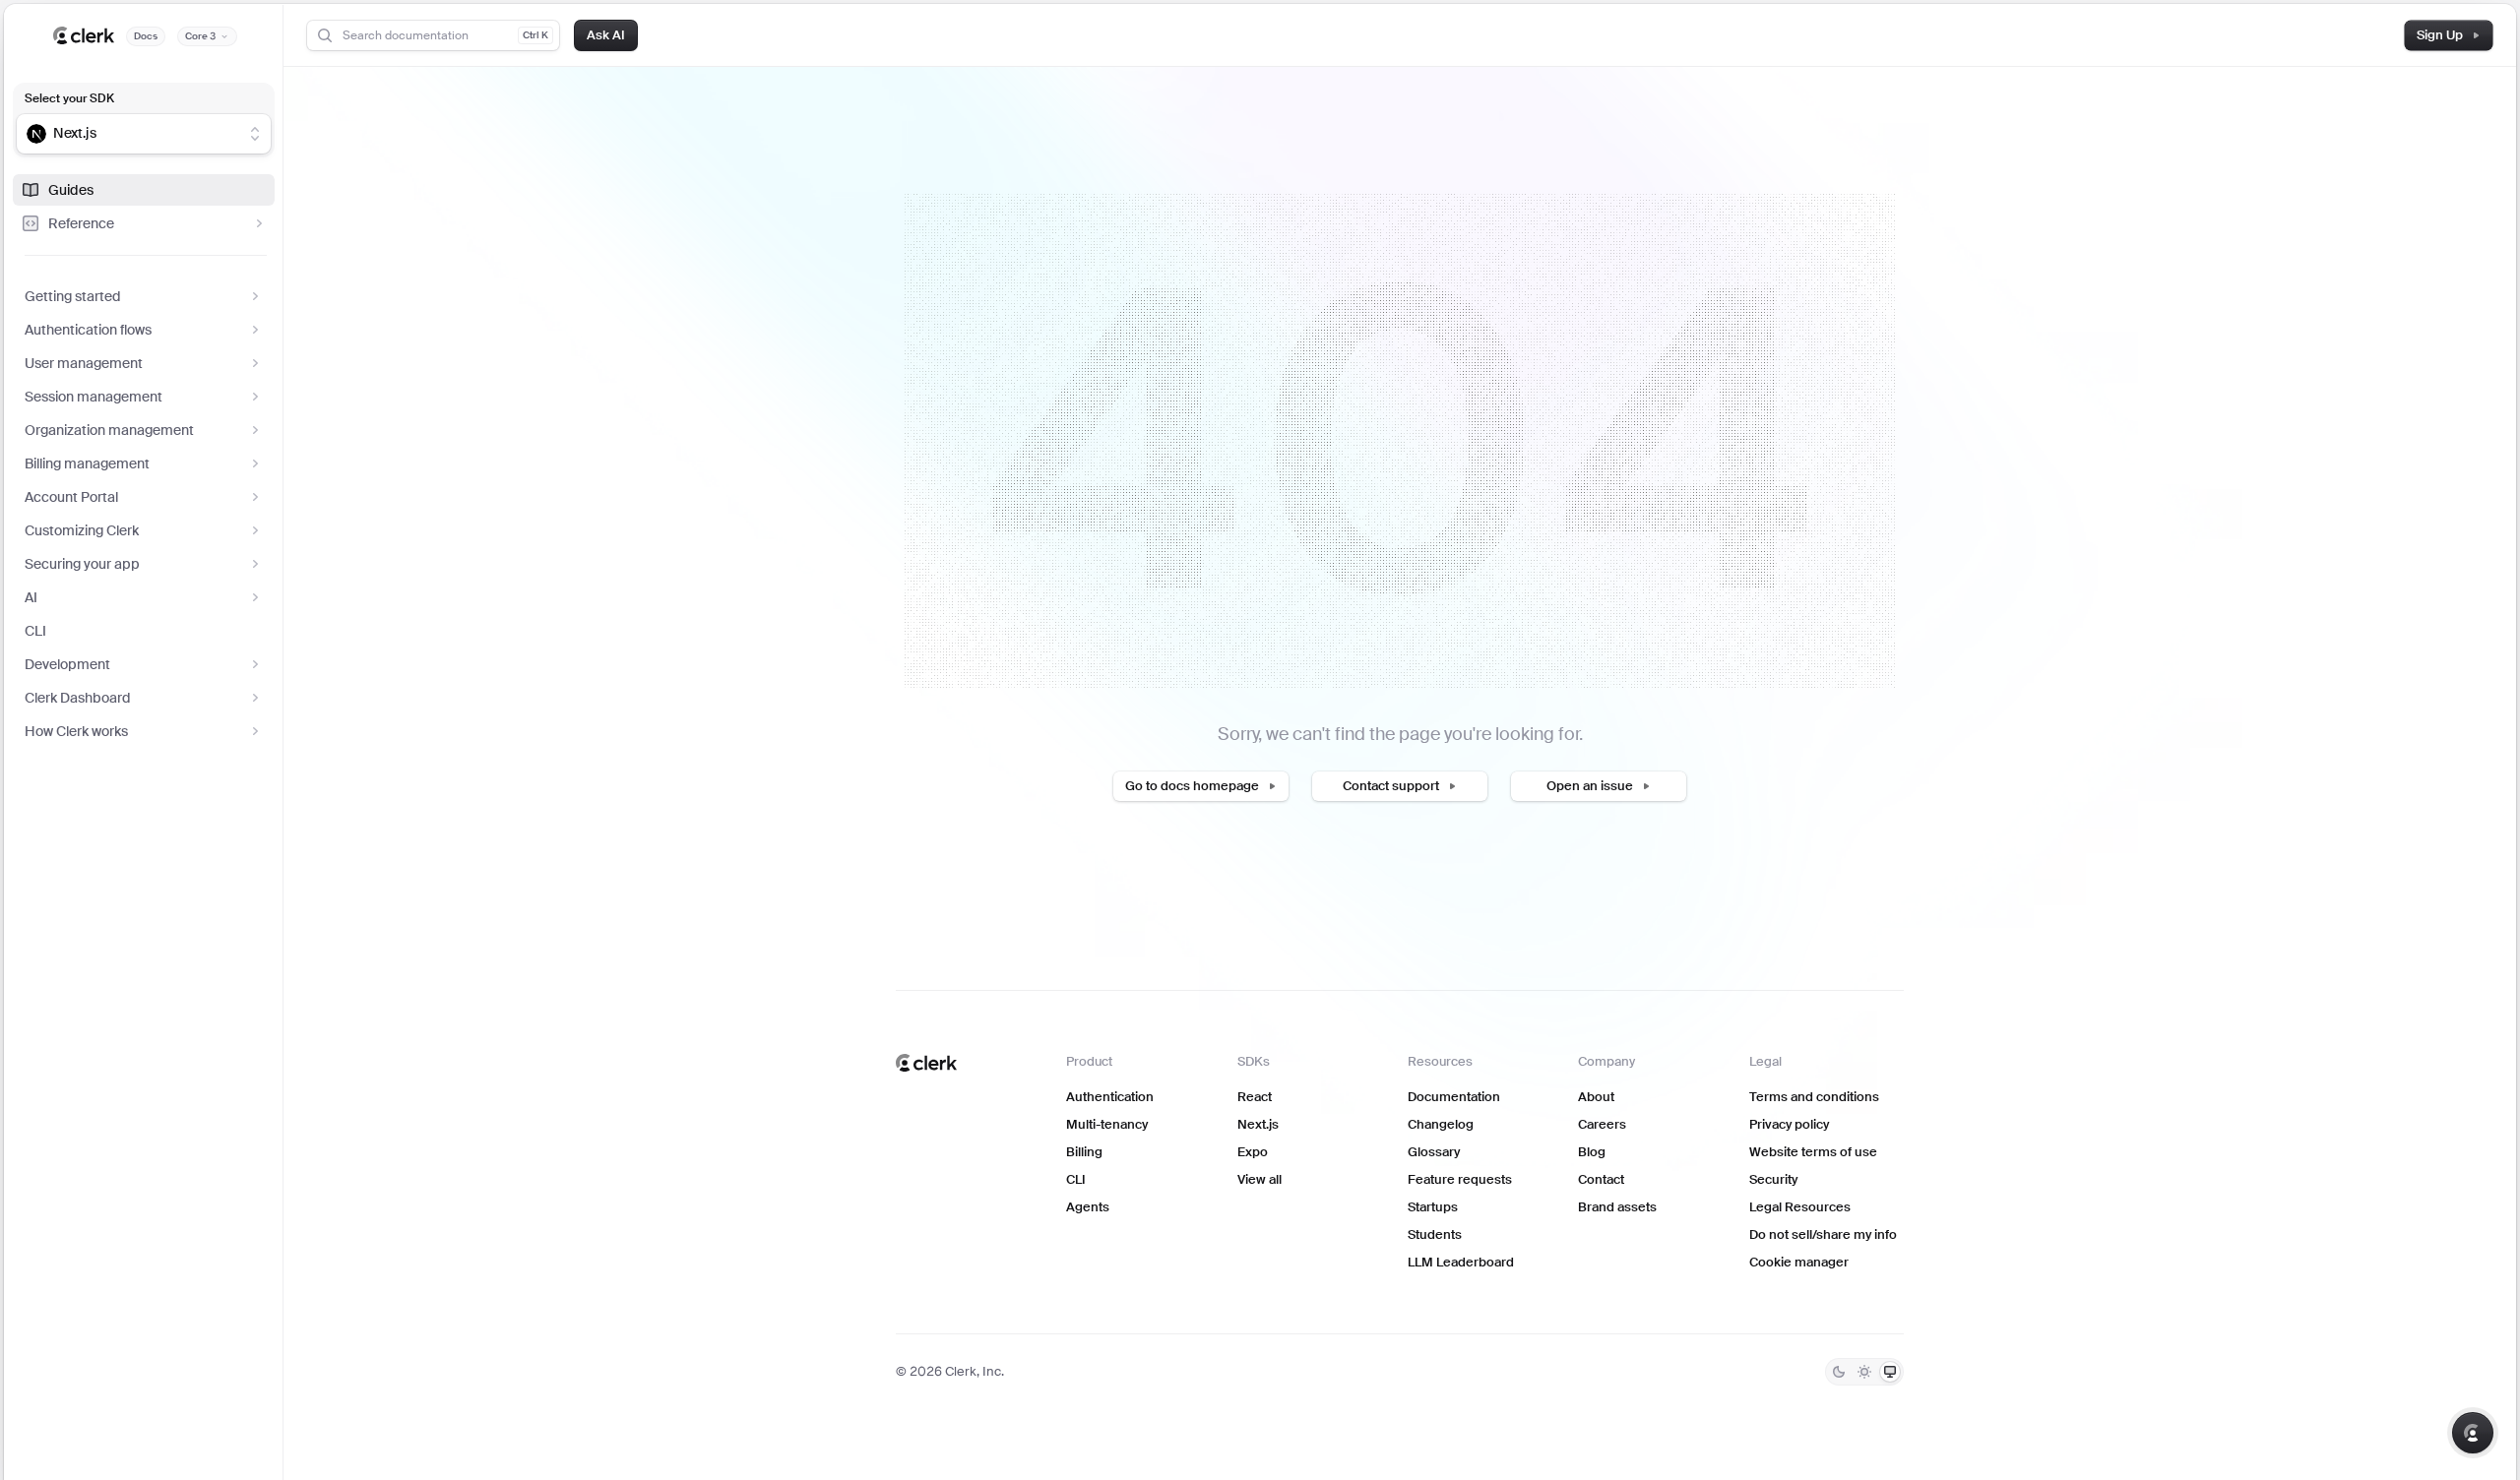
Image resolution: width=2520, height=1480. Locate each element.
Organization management (109, 430)
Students (1435, 1234)
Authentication (1110, 1097)
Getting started (73, 296)
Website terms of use (1813, 1152)
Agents (1088, 1207)
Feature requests (1460, 1179)
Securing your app (82, 564)
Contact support (1391, 786)
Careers (1602, 1124)
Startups (1433, 1207)
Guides (71, 190)
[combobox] (131, 134)
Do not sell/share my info (1823, 1234)
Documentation (1454, 1097)
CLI (35, 631)
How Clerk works (76, 731)
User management (84, 363)
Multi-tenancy (1107, 1124)
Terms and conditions (1814, 1097)
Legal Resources (1800, 1207)
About (1596, 1097)
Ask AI (606, 35)
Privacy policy (1789, 1124)
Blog (1592, 1152)
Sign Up (2440, 35)
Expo (1253, 1152)
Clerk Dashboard (78, 698)
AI (31, 597)
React (1255, 1097)
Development (67, 664)
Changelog (1441, 1124)
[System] (1890, 1372)
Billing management (87, 463)
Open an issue (1590, 786)
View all (1260, 1179)
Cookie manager (1799, 1262)
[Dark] (1839, 1372)
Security (1773, 1179)
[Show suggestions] (255, 134)
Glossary (1434, 1152)
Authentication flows (88, 330)
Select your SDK (69, 98)
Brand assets (1617, 1207)
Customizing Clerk (82, 530)
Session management (94, 397)
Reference (81, 223)
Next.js (1258, 1124)
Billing (1084, 1152)
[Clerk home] (926, 1063)
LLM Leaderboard (1461, 1262)
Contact (1601, 1179)
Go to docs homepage (1192, 786)
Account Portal (71, 497)
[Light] (1864, 1372)
